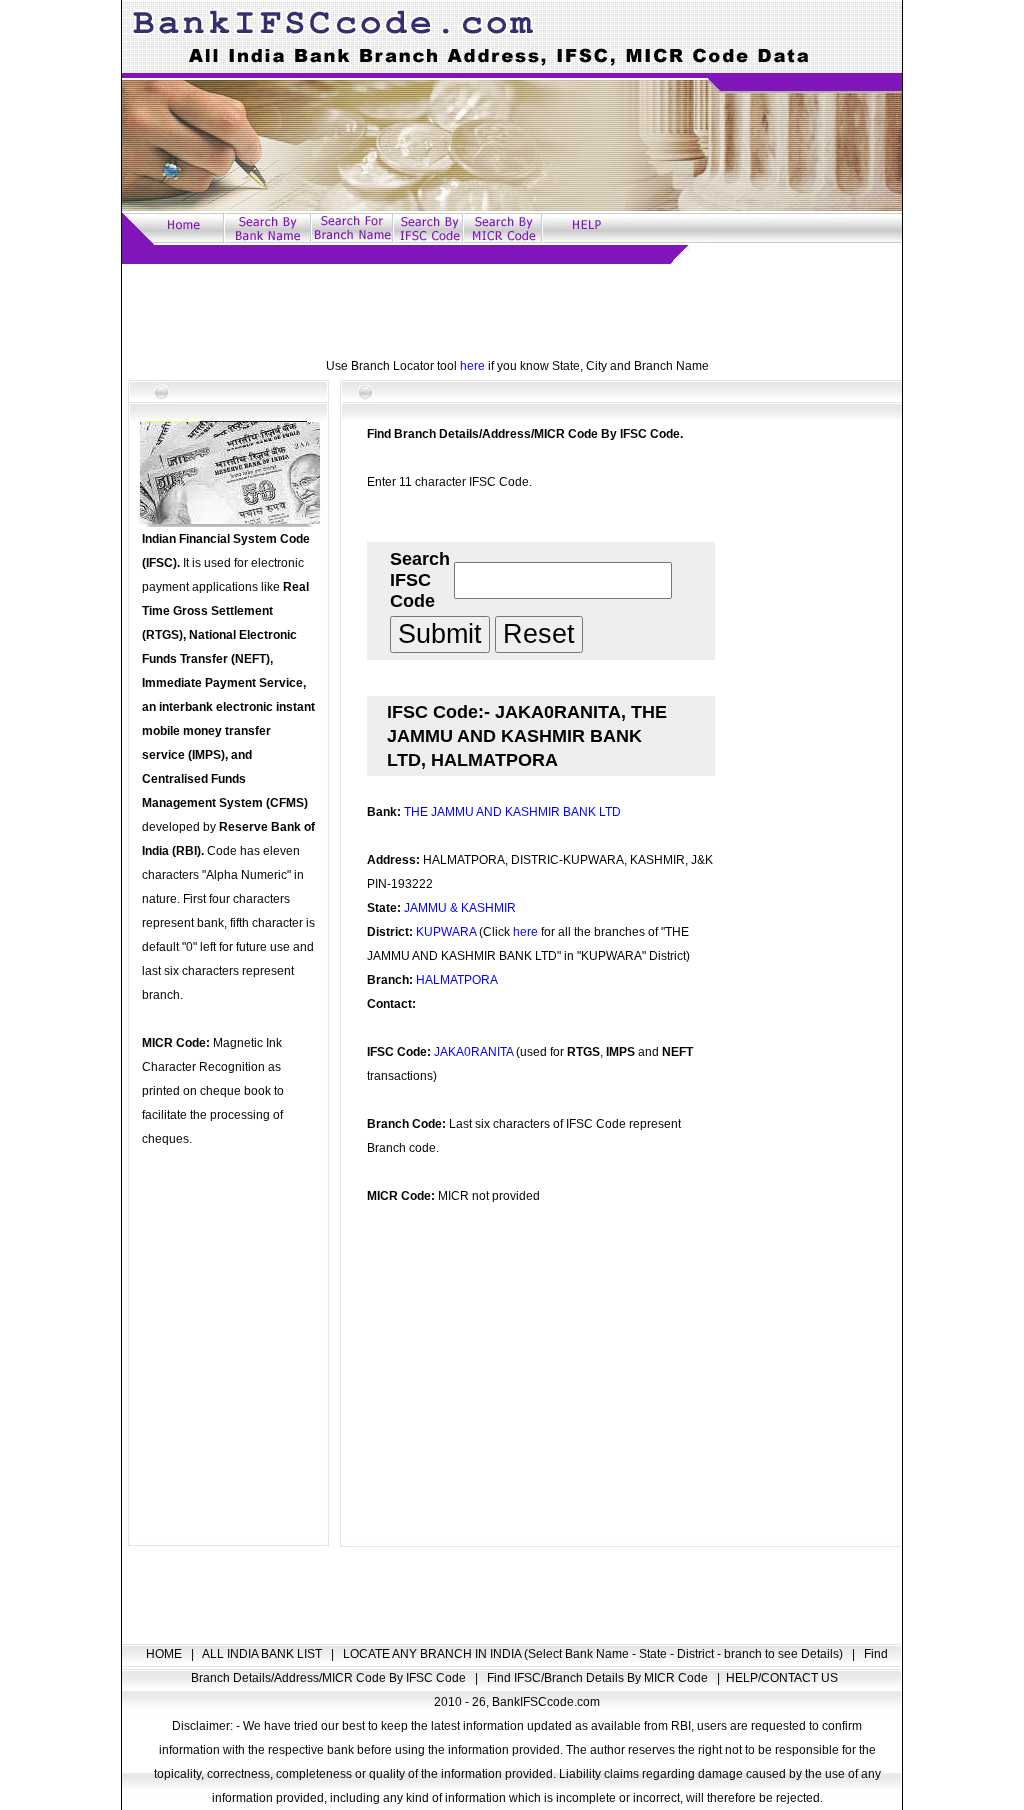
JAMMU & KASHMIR (460, 908)
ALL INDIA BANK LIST (263, 1654)
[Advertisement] (512, 309)
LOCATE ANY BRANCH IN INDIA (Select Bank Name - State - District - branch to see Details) (594, 1654)
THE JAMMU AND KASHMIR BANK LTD (512, 812)
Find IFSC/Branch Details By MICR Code (599, 1678)
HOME (165, 1654)
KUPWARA (446, 932)
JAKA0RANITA (473, 1052)
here (472, 366)
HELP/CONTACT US (782, 1678)
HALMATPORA (457, 980)
